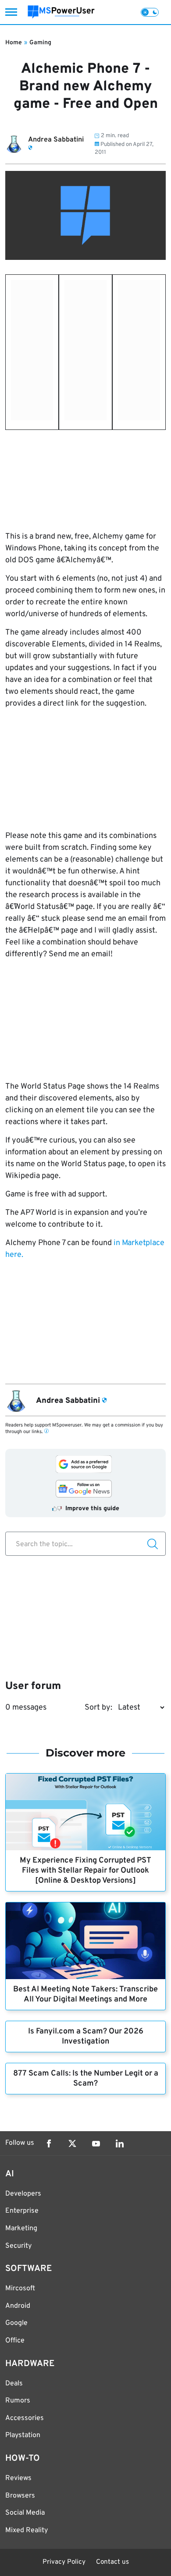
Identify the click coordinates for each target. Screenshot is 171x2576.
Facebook (49, 2143)
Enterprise (22, 2211)
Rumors (18, 2401)
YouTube (96, 2143)
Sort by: (98, 1708)
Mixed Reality (27, 2530)
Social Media (25, 2513)
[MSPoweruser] (61, 12)
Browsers (20, 2496)
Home (14, 43)
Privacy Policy (64, 2562)
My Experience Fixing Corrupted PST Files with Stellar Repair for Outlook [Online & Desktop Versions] (85, 1871)
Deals (14, 2384)
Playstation (23, 2435)
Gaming (40, 43)
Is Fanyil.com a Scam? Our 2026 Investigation (86, 2037)
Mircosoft (20, 2289)
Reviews (18, 2478)
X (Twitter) (72, 2143)
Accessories (25, 2418)
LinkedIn (120, 2143)
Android (18, 2306)
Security (18, 2246)
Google (16, 2323)
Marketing (21, 2228)
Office (15, 2341)
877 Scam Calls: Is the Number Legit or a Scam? (86, 2079)
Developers (23, 2194)
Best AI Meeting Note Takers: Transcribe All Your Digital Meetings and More (85, 1994)
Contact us (112, 2562)
